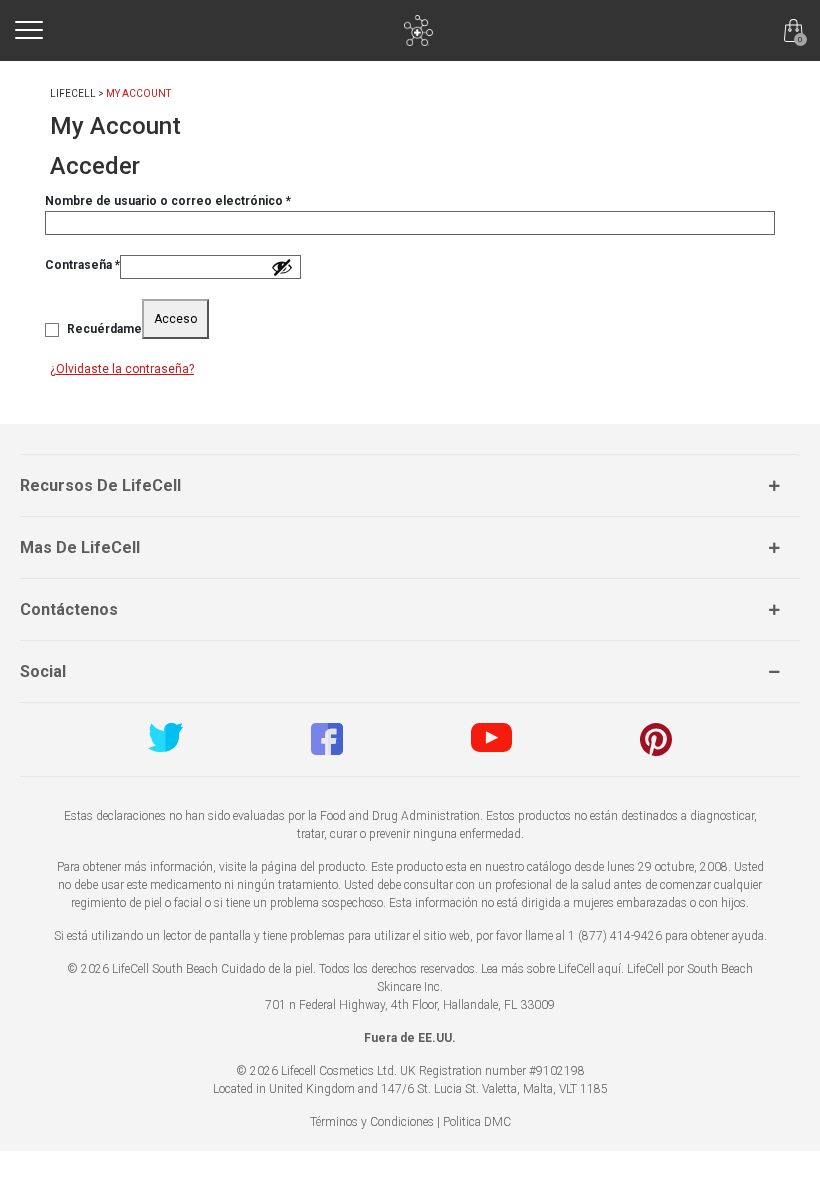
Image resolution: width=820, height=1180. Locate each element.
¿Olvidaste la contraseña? (122, 369)
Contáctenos (69, 609)
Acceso (175, 319)
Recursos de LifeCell (100, 485)
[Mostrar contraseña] (282, 267)
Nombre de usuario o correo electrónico (168, 200)
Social (43, 671)
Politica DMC (477, 1122)
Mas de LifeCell (80, 547)
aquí (609, 969)
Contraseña (82, 264)
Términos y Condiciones (372, 1122)
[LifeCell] (418, 30)
